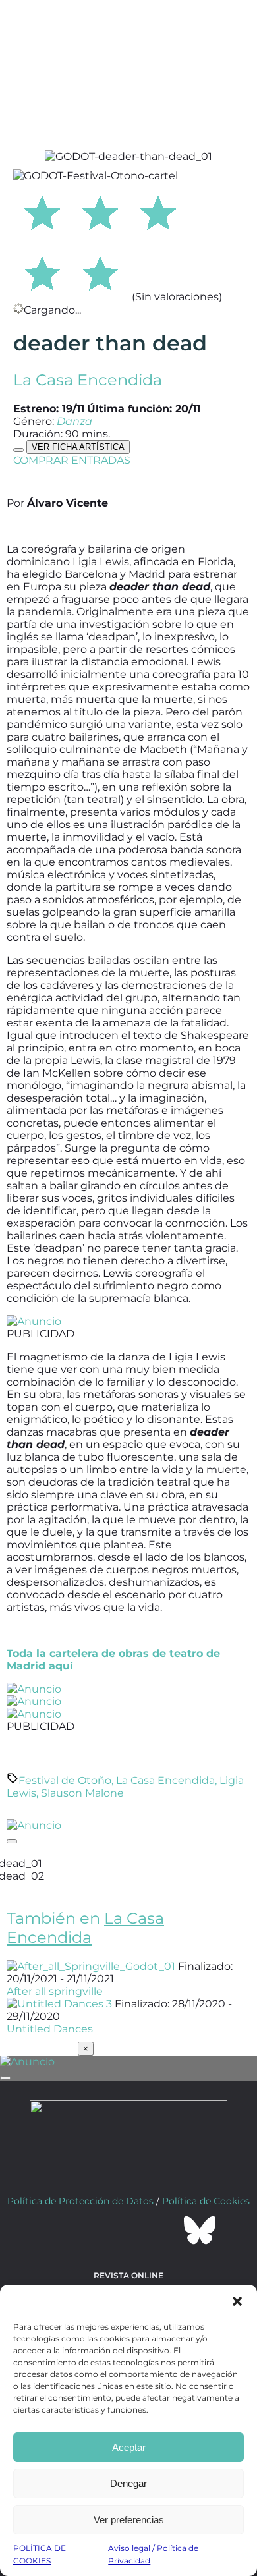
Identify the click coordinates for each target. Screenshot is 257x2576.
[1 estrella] (42, 211)
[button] (237, 2301)
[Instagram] (128, 2230)
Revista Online (128, 2275)
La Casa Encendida (88, 380)
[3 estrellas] (158, 211)
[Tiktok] (164, 2230)
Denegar (128, 2483)
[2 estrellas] (100, 211)
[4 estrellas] (42, 271)
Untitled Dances (50, 2029)
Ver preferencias (129, 2520)
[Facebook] (57, 2230)
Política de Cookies (206, 2201)
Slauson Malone (82, 1793)
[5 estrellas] (100, 271)
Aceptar (129, 2447)
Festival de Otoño (65, 1780)
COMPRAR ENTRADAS (72, 460)
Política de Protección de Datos (80, 2201)
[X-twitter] (93, 2230)
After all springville (55, 1991)
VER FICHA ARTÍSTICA (78, 447)
